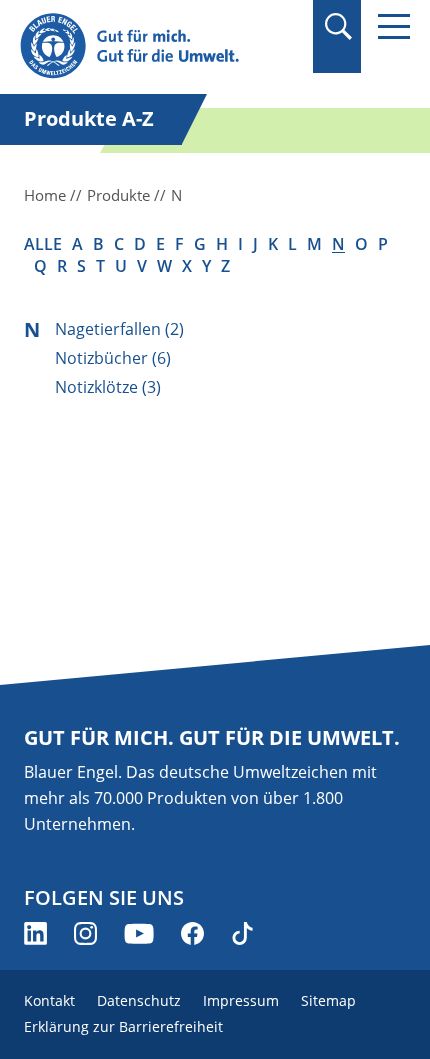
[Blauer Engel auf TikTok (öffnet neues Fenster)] (242, 933)
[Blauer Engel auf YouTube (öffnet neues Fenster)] (139, 933)
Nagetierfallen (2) (119, 329)
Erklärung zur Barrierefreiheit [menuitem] (123, 1026)
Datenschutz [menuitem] (139, 1000)
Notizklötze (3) (108, 387)
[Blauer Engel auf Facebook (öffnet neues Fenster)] (192, 933)
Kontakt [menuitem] (49, 1000)
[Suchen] (337, 26)
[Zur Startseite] (156, 46)
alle (43, 244)
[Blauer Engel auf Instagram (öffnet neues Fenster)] (85, 933)
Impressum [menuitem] (241, 1000)
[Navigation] (394, 26)
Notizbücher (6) (113, 358)
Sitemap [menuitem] (328, 1000)
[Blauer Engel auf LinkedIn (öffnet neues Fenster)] (35, 933)
